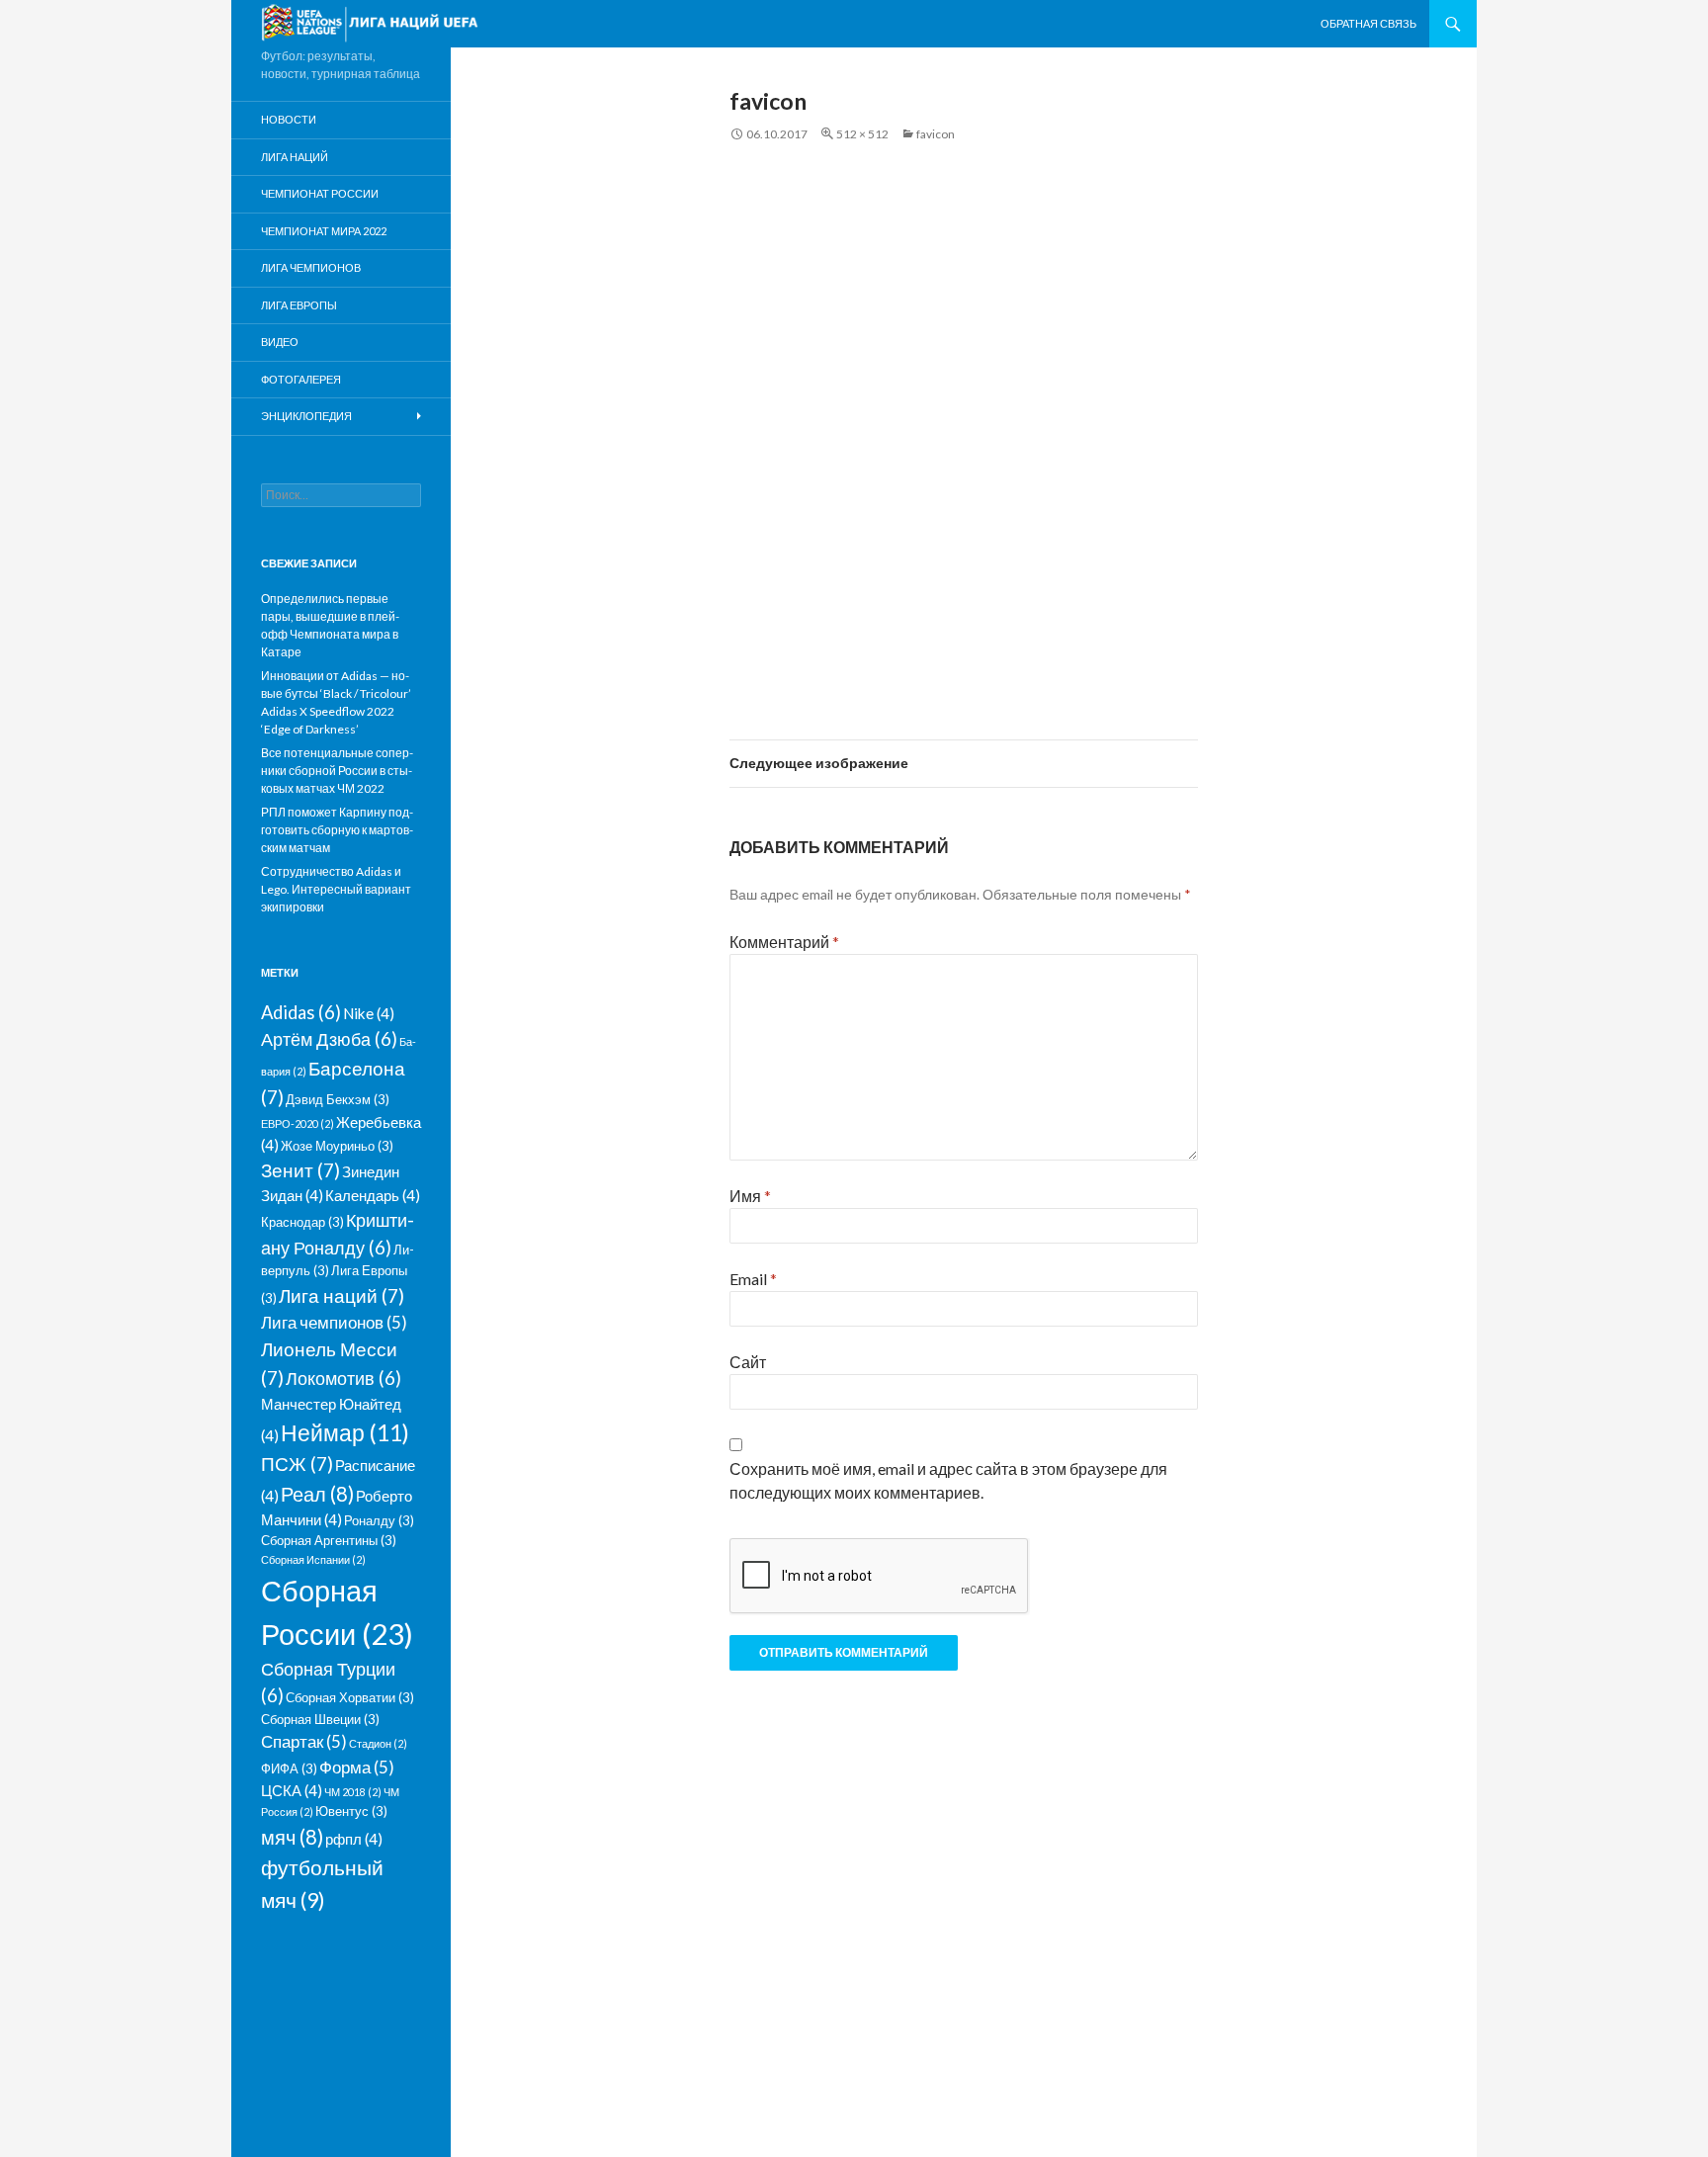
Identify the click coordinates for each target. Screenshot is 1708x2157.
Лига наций (295, 157)
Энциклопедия (306, 416)
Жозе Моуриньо (337, 1146)
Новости (289, 119)
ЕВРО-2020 (298, 1123)
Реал (317, 1494)
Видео (280, 342)
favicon (936, 134)
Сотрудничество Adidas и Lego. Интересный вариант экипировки (336, 889)
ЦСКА (292, 1790)
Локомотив (343, 1378)
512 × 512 (862, 134)
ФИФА (289, 1769)
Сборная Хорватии (350, 1697)
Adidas (301, 1012)
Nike (369, 1013)
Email (753, 1279)
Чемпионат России (320, 193)
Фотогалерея (301, 379)
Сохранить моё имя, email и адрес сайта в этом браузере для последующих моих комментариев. (948, 1480)
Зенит (300, 1170)
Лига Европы (299, 305)
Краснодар (302, 1222)
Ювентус (351, 1811)
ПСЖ (297, 1464)
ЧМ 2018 (353, 1792)
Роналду (379, 1520)
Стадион (378, 1743)
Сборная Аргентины (329, 1540)
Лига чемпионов (311, 267)
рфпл (354, 1839)
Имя (750, 1196)
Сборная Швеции (320, 1719)
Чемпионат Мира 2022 (324, 231)
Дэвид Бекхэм (338, 1099)
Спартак (304, 1741)
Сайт (748, 1362)
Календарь (373, 1195)
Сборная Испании (313, 1559)
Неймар (345, 1432)
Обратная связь (1368, 23)
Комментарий (784, 942)
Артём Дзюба (329, 1039)
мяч (292, 1837)
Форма (357, 1767)
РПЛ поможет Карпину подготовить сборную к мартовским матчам (337, 830)
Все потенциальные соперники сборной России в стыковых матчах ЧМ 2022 (337, 771)
